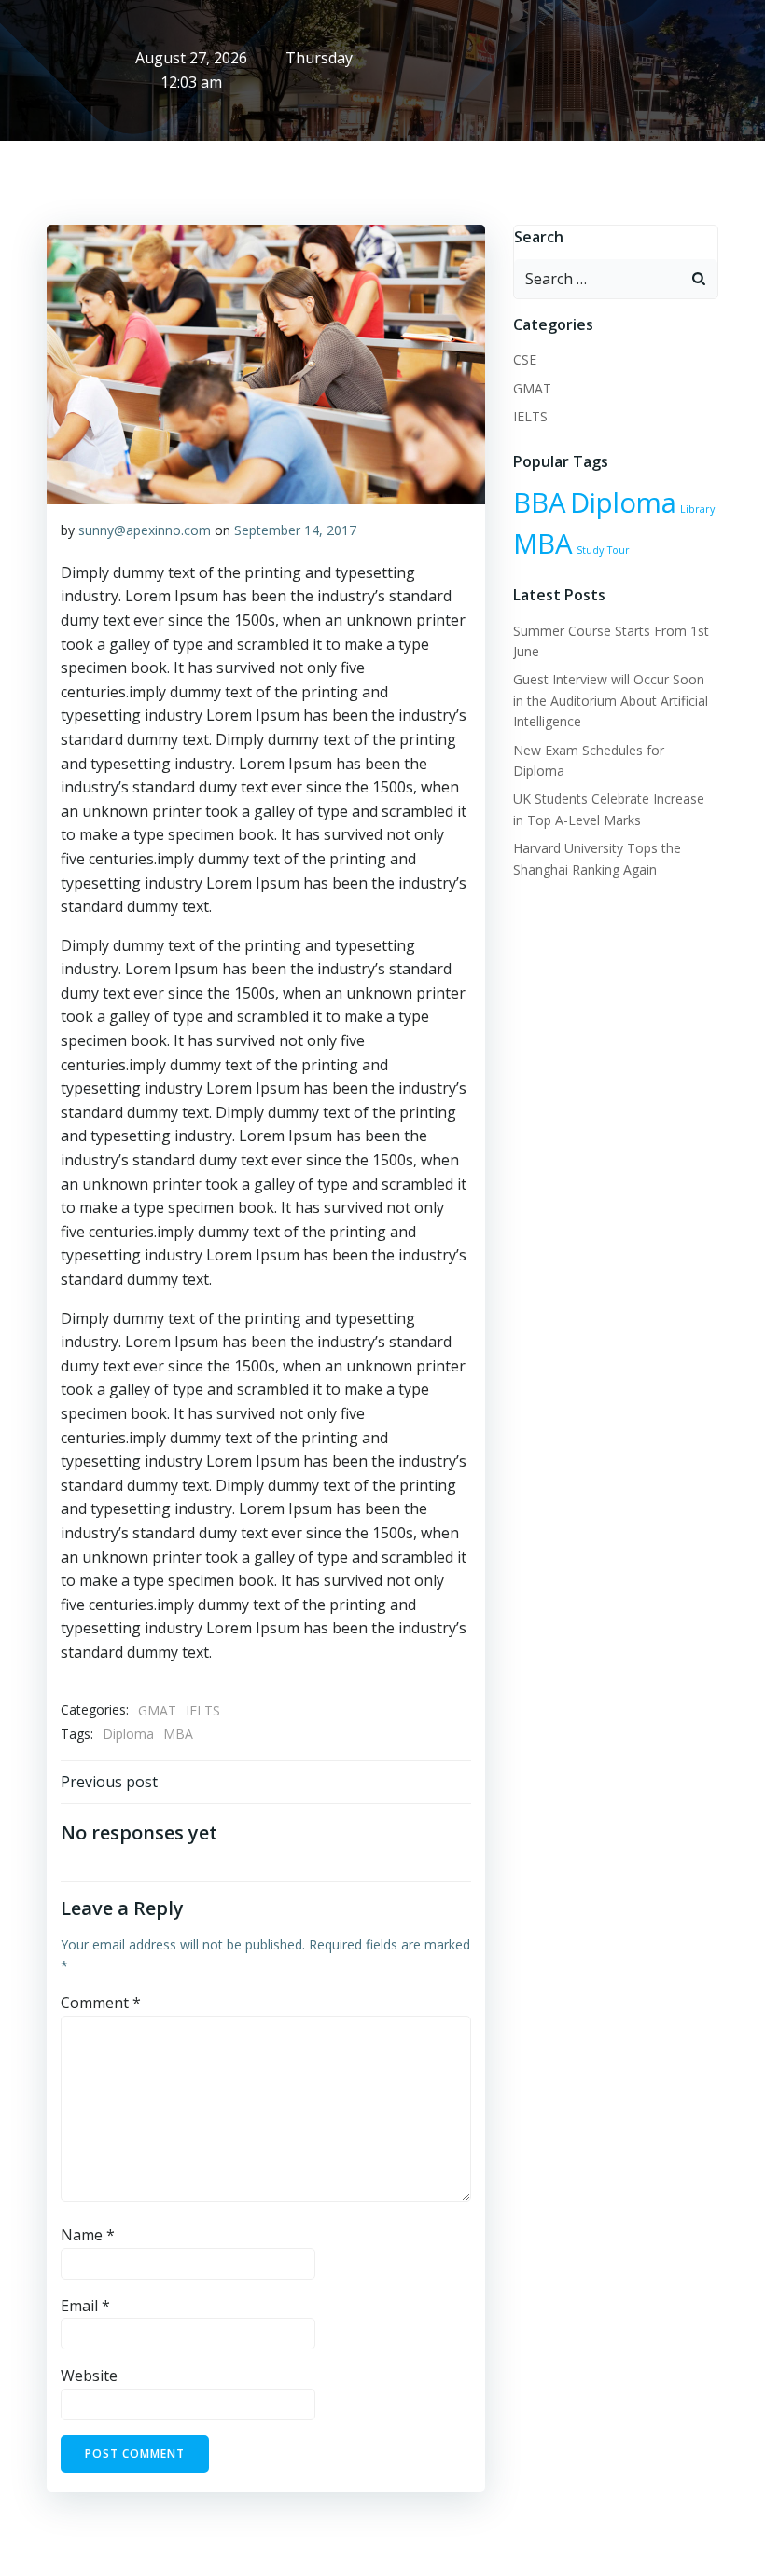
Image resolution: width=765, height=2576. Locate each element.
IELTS (203, 1710)
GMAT (157, 1710)
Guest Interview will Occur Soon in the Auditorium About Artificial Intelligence (611, 700)
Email (85, 2306)
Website (89, 2376)
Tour (619, 550)
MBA (178, 1734)
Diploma (128, 1734)
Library (697, 509)
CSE (525, 359)
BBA (540, 503)
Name (88, 2235)
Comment (101, 2003)
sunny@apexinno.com (145, 530)
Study (590, 550)
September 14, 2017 (295, 530)
